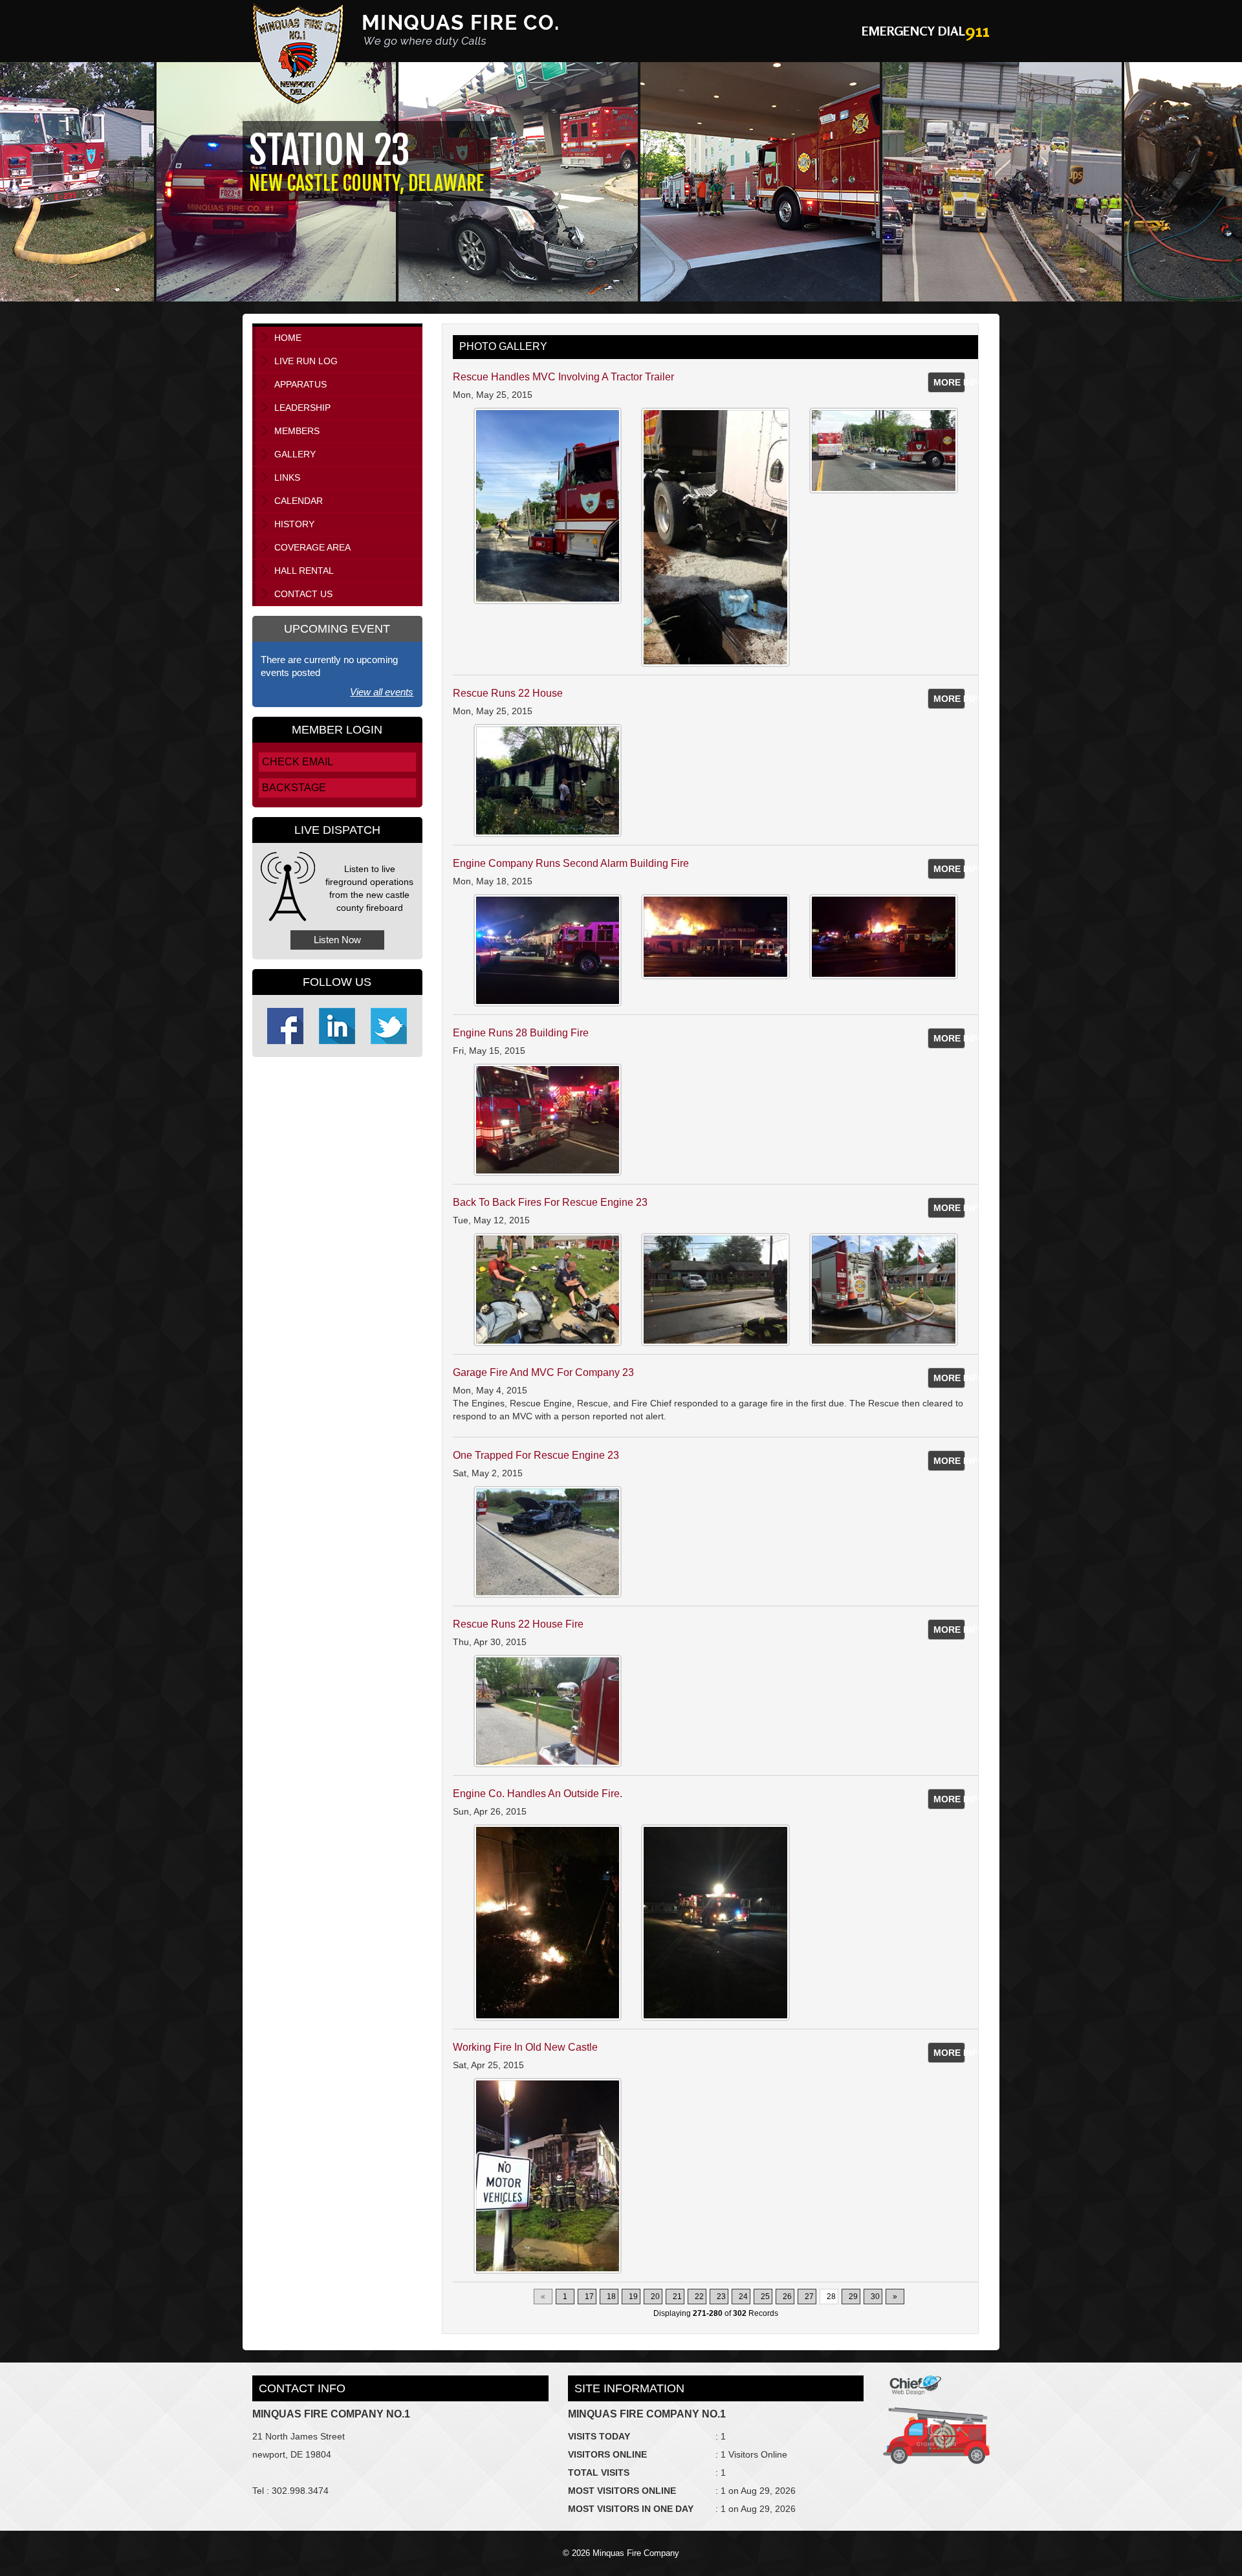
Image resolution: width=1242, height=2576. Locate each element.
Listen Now (337, 940)
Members (297, 431)
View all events (382, 692)
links (287, 477)
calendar (299, 501)
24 (743, 2297)
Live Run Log (306, 361)
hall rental (304, 571)
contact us (303, 594)
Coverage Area (312, 547)
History (294, 524)
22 (699, 2297)
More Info (950, 382)
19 (633, 2297)
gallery (295, 454)
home (288, 338)
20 (655, 2297)
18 (611, 2297)
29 (853, 2297)
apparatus (300, 384)
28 (831, 2297)
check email (298, 762)
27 (809, 2297)
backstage (294, 788)
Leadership (302, 408)
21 (677, 2297)
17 (589, 2297)
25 (765, 2297)
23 (721, 2297)
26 (787, 2297)
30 (875, 2297)
